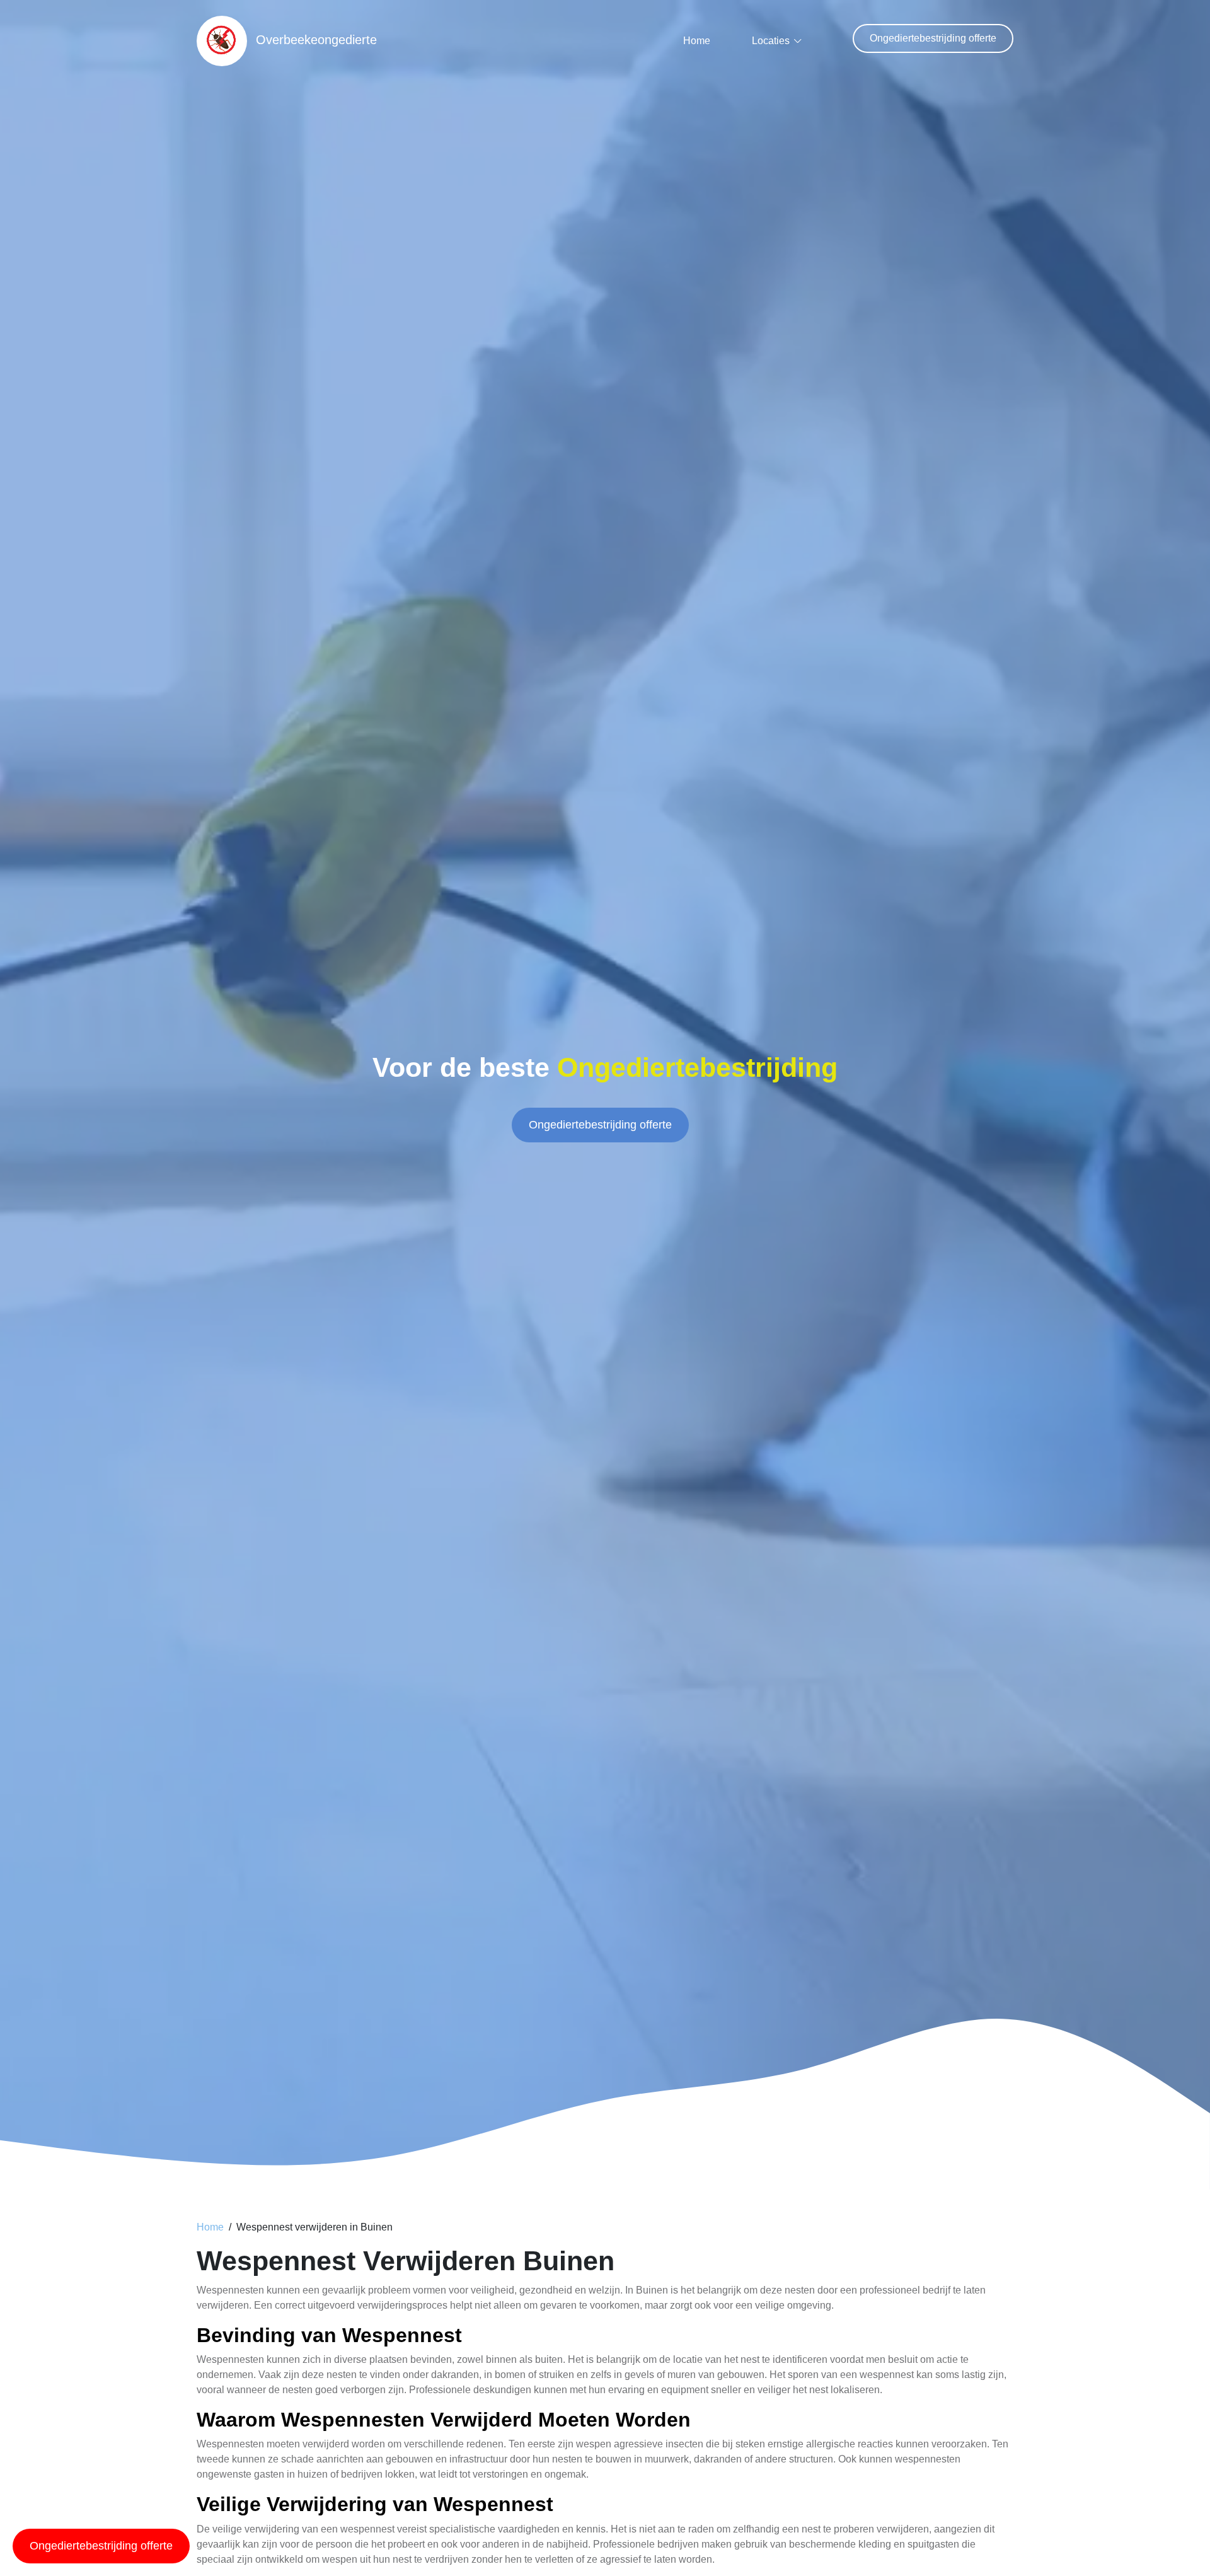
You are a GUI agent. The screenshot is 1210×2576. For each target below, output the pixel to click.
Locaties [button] (771, 41)
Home (697, 41)
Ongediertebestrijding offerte (933, 38)
